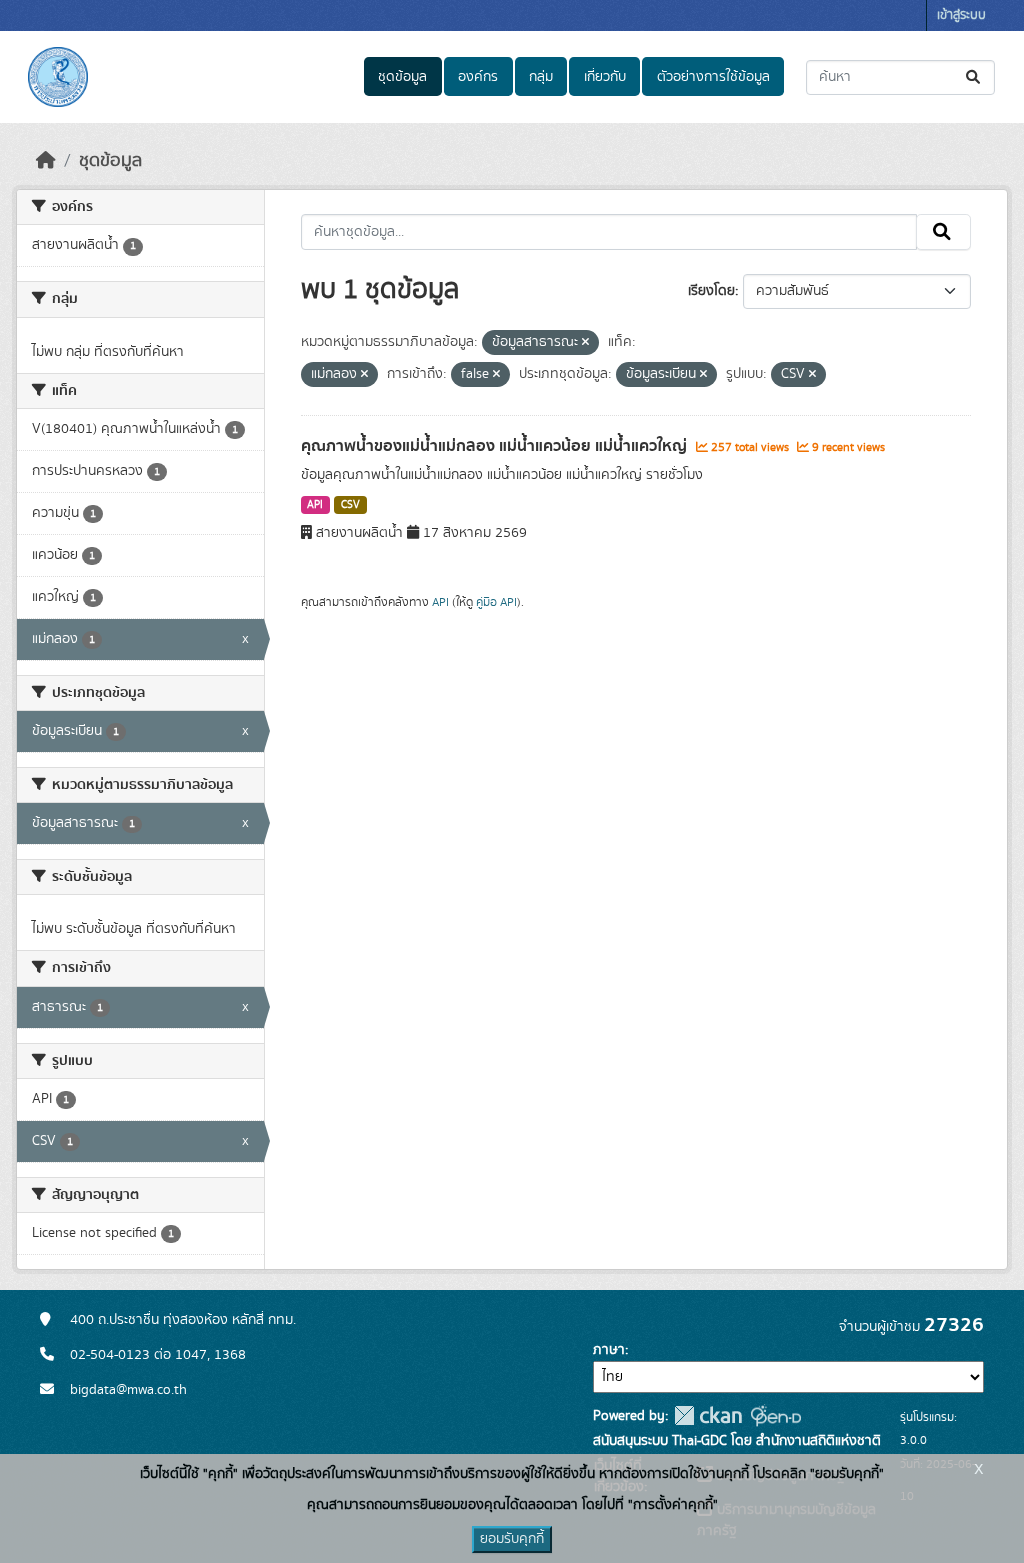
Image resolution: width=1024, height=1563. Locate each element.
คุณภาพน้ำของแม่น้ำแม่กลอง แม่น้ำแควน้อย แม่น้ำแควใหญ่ (496, 446)
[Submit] (974, 77)
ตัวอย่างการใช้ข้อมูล (713, 77)
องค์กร (478, 77)
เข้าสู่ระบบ (961, 15)
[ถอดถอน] (585, 343)
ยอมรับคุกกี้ (512, 1539)
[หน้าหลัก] (46, 161)
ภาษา (609, 1350)
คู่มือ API (496, 602)
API (315, 505)
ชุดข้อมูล (402, 77)
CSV (350, 505)
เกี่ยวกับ (605, 77)
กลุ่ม (541, 77)
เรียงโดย (711, 291)
